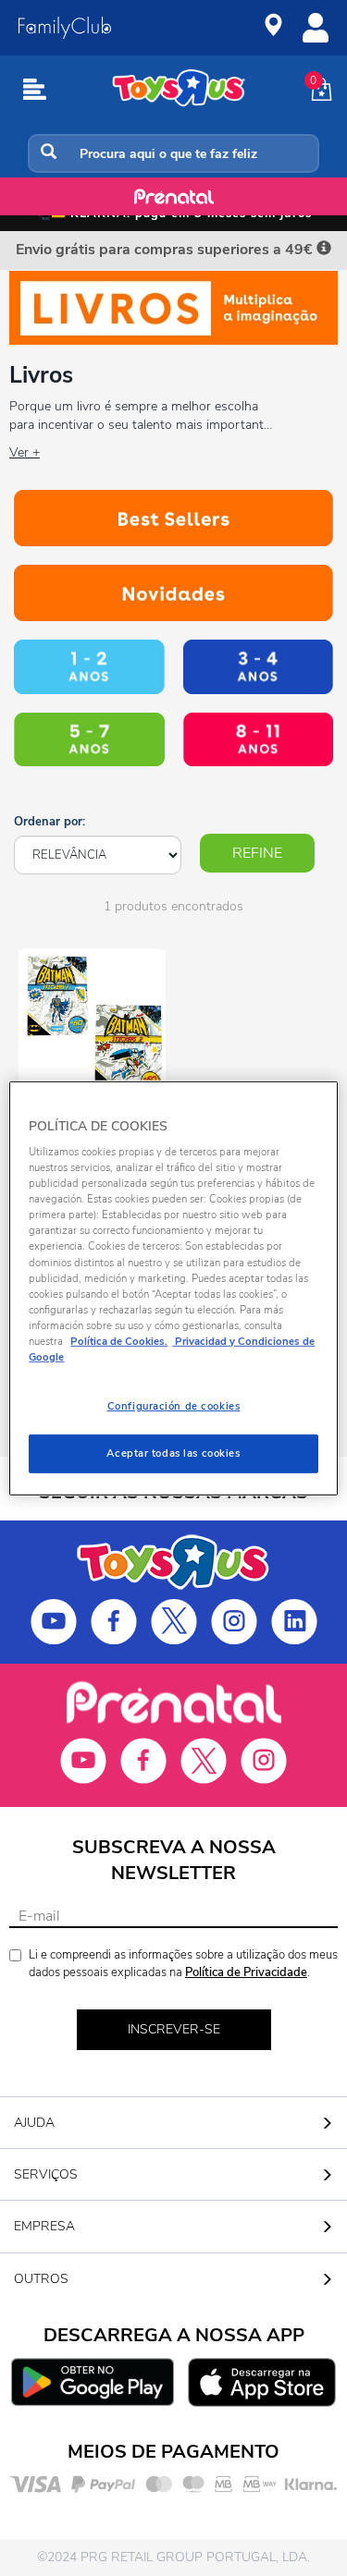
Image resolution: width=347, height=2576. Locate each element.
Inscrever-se (174, 2029)
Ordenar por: (50, 822)
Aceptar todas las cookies (173, 1453)
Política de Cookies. (119, 1341)
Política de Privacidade (246, 1972)
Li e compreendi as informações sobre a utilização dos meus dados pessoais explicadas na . (183, 1964)
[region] (173, 1288)
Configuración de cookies (174, 1406)
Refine (257, 853)
